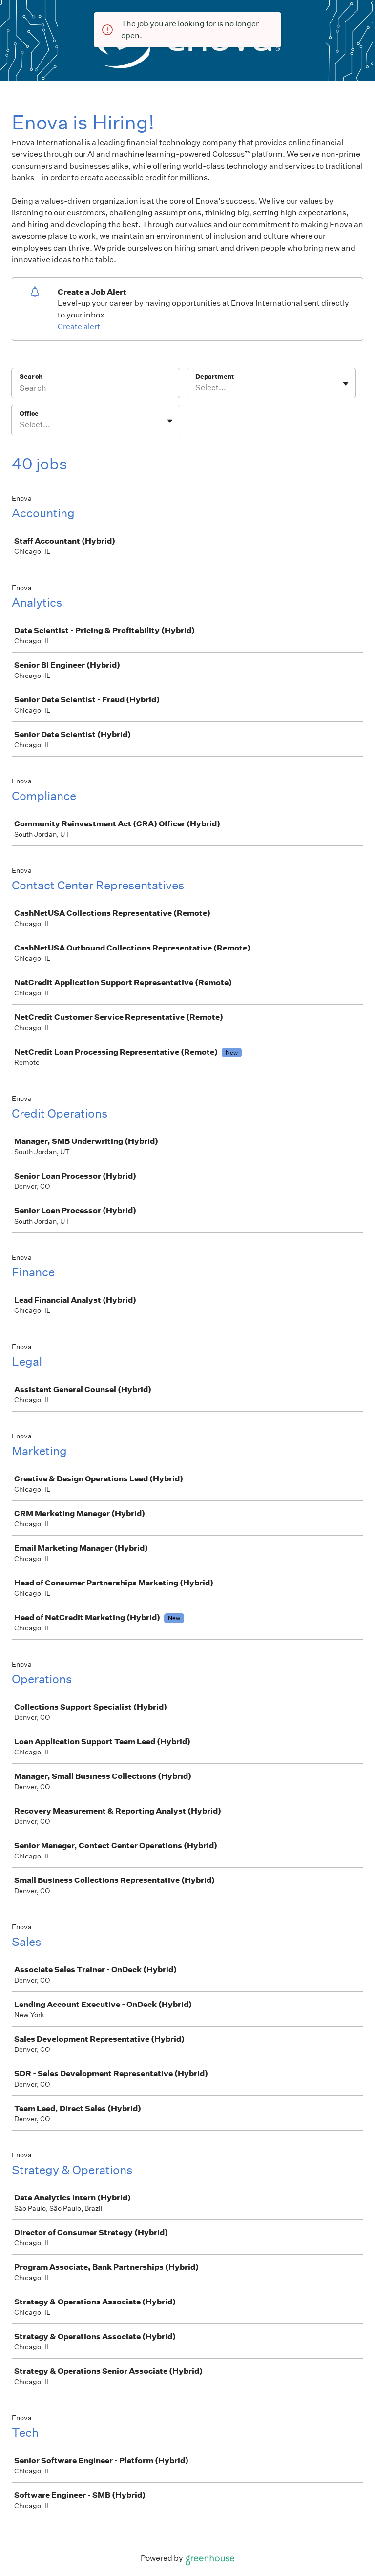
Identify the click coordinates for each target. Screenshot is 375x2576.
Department (215, 376)
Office (29, 413)
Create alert (79, 327)
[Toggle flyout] (346, 384)
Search (31, 376)
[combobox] (196, 388)
